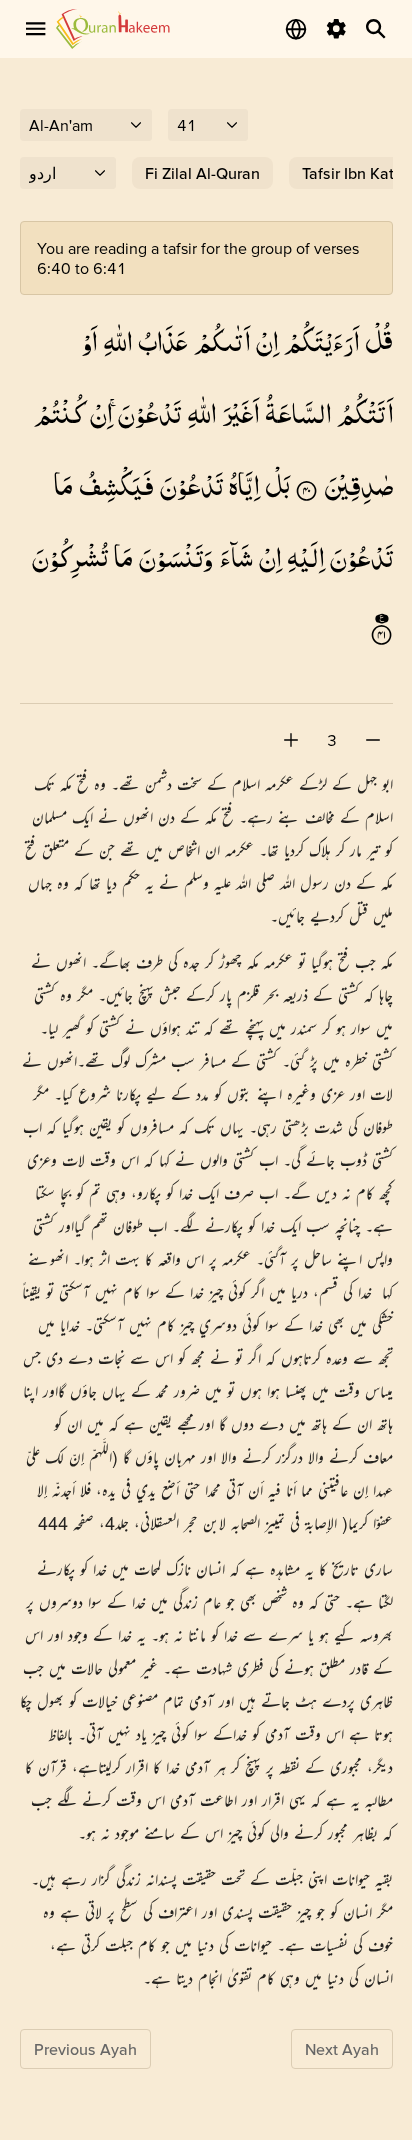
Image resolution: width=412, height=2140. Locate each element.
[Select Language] (296, 29)
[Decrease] (373, 740)
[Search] (376, 29)
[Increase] (291, 740)
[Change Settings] (336, 29)
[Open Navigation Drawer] (36, 29)
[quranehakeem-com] (113, 28)
